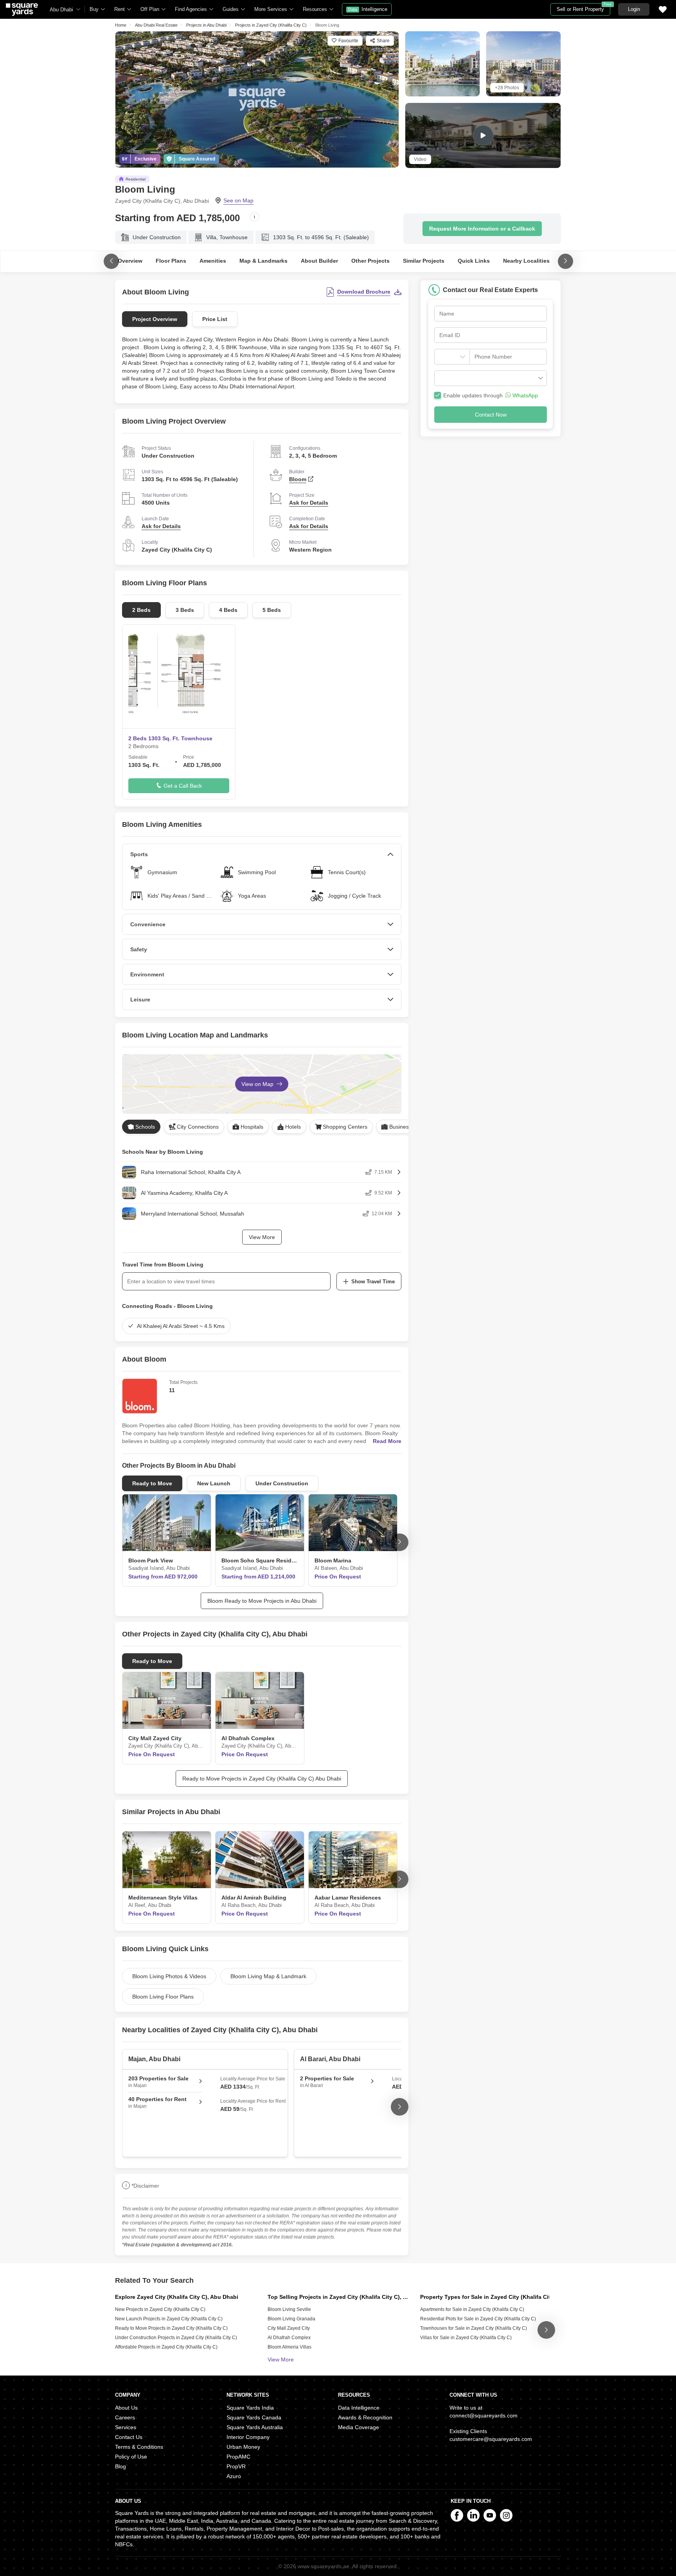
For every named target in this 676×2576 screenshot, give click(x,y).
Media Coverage (359, 2427)
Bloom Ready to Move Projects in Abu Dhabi (262, 1601)
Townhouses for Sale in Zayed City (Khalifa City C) (474, 2328)
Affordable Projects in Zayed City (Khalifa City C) (166, 2347)
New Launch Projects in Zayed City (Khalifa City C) (169, 2319)
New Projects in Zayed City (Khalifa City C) (160, 2309)
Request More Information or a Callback (482, 229)
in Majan (158, 2082)
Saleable (138, 757)
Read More (387, 1441)
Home (121, 25)
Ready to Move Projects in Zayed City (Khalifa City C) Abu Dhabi (262, 1779)
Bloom (298, 479)
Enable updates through (491, 395)
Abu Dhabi (61, 10)
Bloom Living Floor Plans (163, 1997)
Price (189, 757)
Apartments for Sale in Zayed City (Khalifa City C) (472, 2309)
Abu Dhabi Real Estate (156, 25)
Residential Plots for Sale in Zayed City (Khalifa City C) (478, 2319)
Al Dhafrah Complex (289, 2338)
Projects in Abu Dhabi (206, 25)
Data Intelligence (359, 2408)
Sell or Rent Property (583, 8)
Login (634, 9)
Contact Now (491, 415)
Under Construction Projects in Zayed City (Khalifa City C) (176, 2338)
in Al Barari (327, 2082)
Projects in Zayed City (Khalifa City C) (271, 25)
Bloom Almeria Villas (289, 2347)
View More (262, 1237)
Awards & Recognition (365, 2417)
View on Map (258, 1084)
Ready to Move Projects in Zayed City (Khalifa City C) (171, 2328)
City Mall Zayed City (289, 2328)
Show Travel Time (373, 1282)
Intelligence (368, 9)
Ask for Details (309, 503)
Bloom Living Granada (291, 2319)
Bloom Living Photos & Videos (169, 1976)
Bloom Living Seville (289, 2309)
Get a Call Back (183, 786)
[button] (490, 378)
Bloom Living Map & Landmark (268, 1976)
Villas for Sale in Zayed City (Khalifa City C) (466, 2338)
